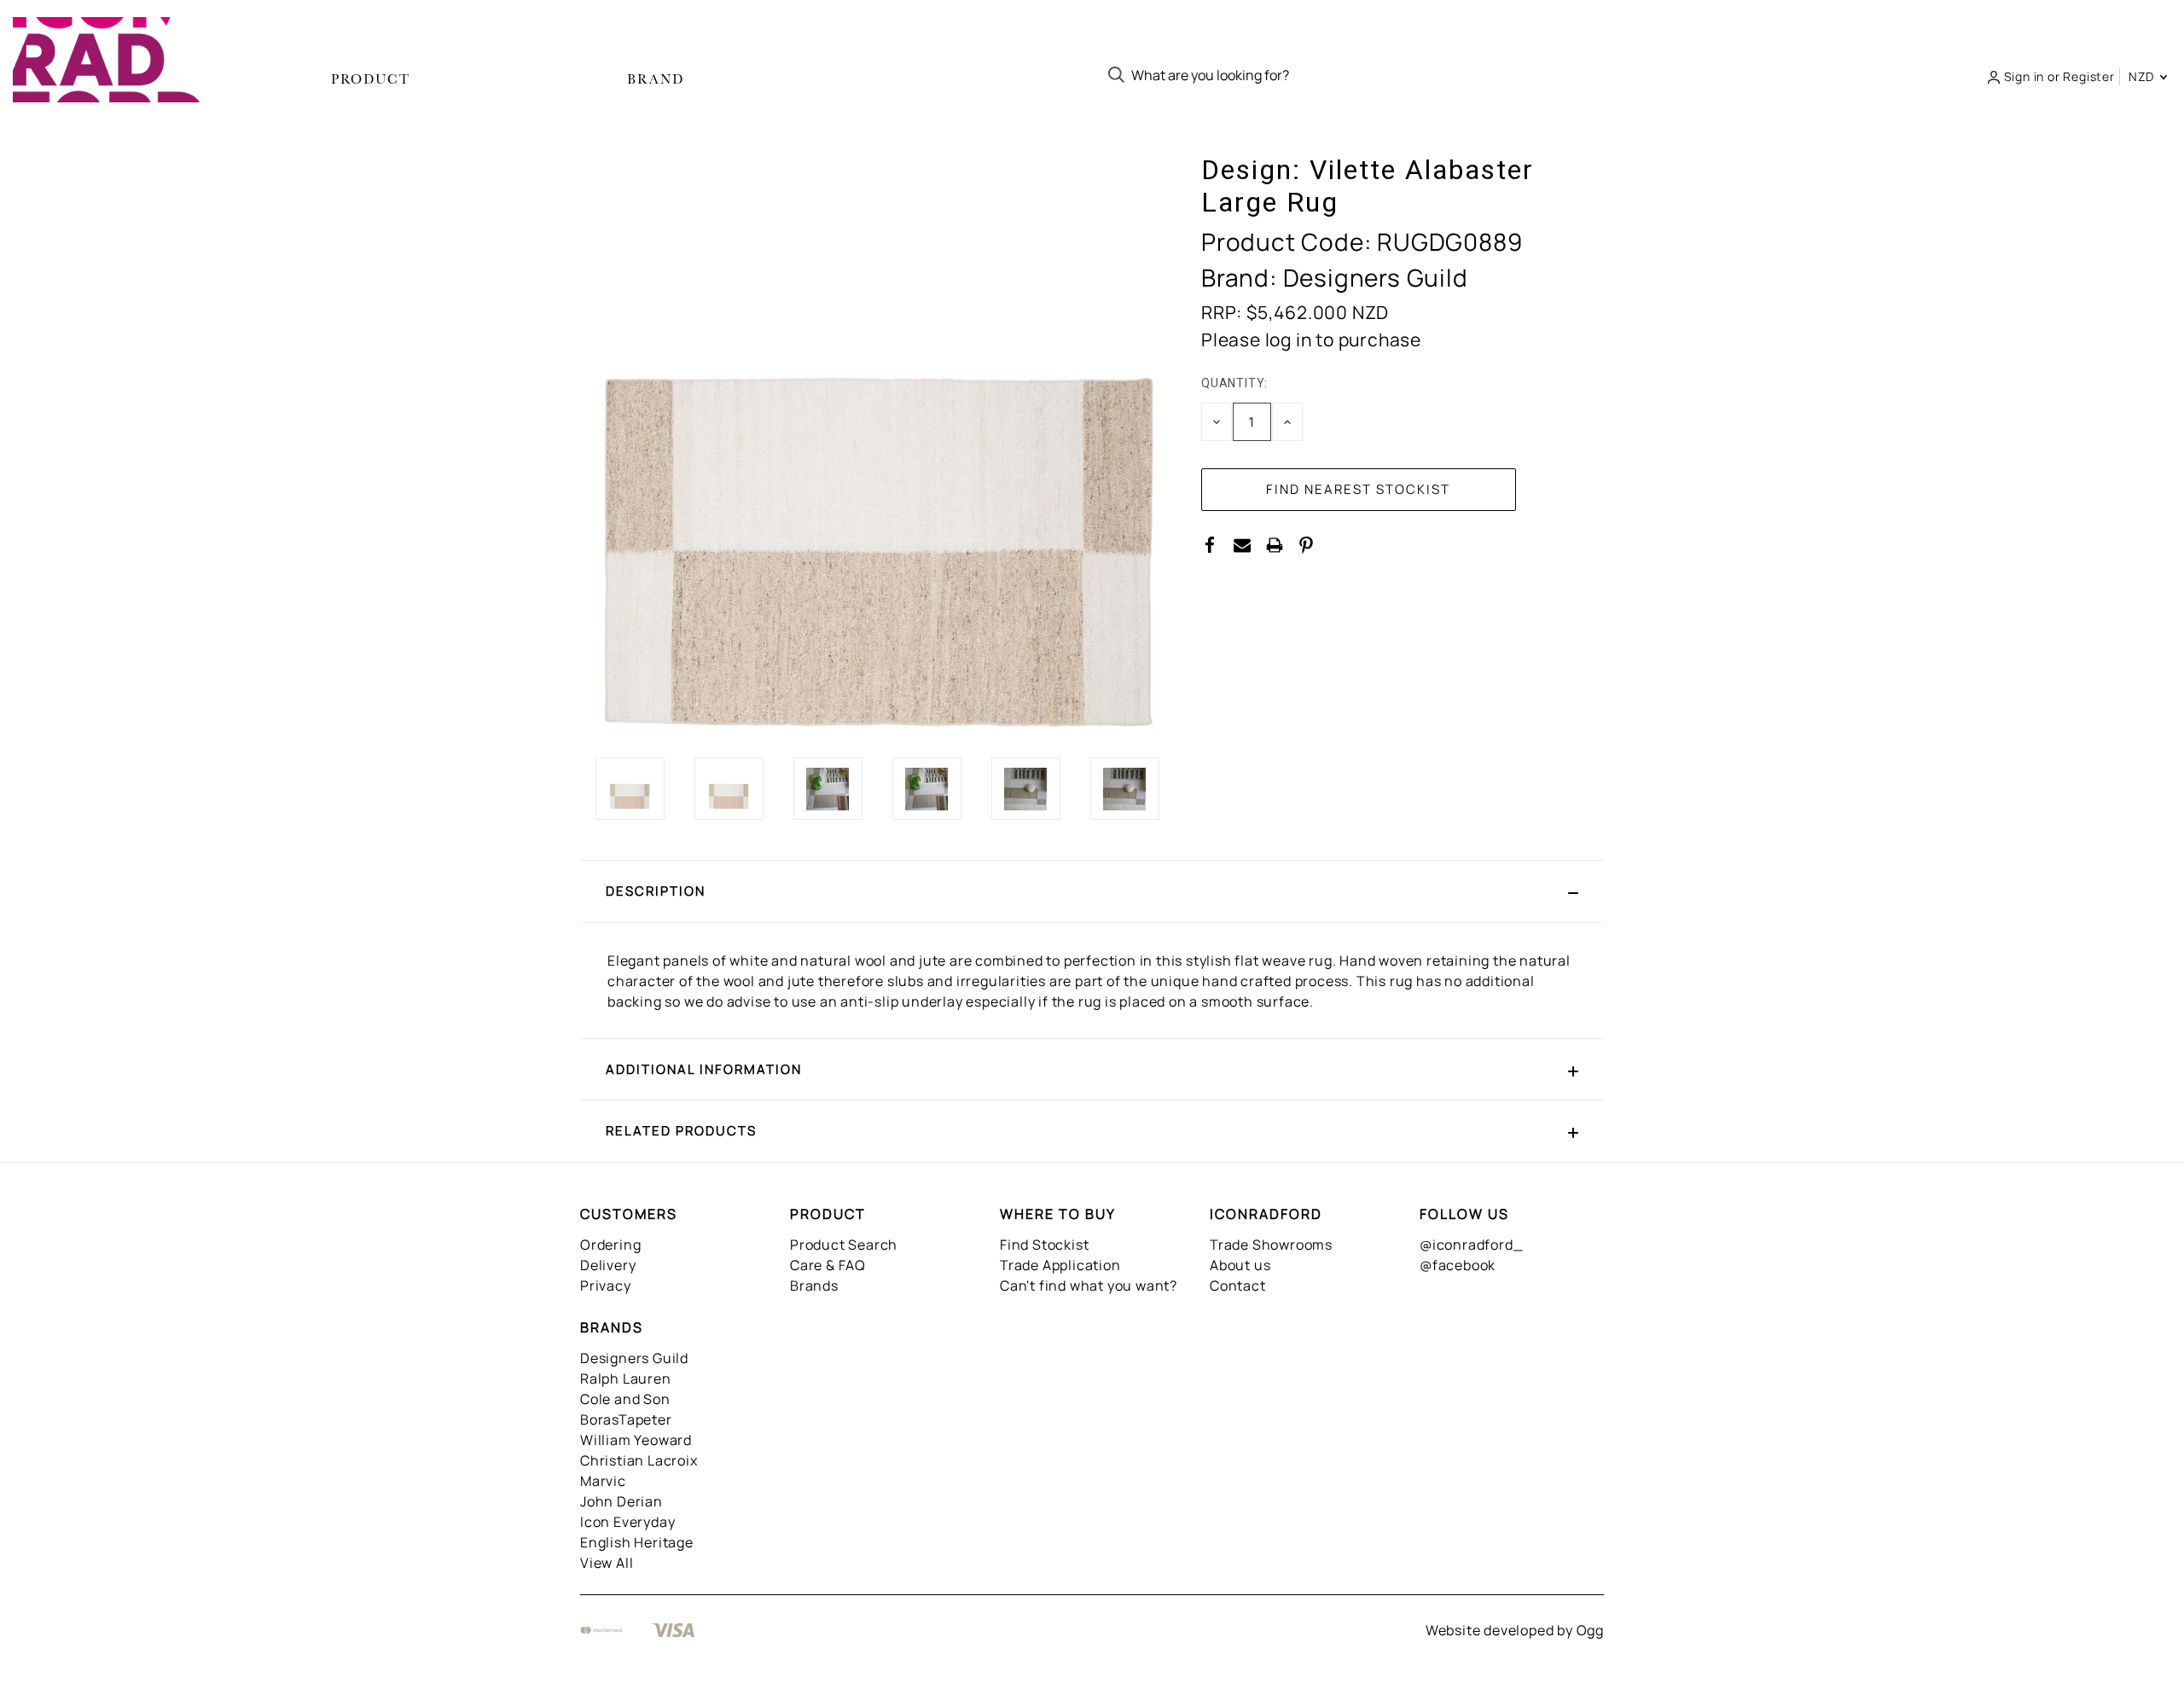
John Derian (622, 1501)
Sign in (2024, 76)
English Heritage (637, 1542)
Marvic (603, 1481)
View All (607, 1563)
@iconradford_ (1471, 1245)
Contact (1238, 1286)
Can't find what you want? (1089, 1286)
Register (2088, 76)
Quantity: (1234, 383)
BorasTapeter (626, 1419)
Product (371, 79)
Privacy (606, 1286)
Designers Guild (634, 1358)
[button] (1092, 891)
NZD (2143, 76)
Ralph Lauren (626, 1378)
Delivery (608, 1265)
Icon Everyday (627, 1522)
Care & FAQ (828, 1265)
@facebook (1458, 1265)
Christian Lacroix (639, 1460)
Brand (656, 79)
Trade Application (1060, 1265)
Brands (814, 1286)
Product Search (844, 1245)
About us (1240, 1265)
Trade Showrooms (1271, 1245)
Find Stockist (1044, 1245)
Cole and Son (625, 1399)
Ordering (610, 1245)
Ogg (1590, 1630)
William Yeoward (636, 1440)
